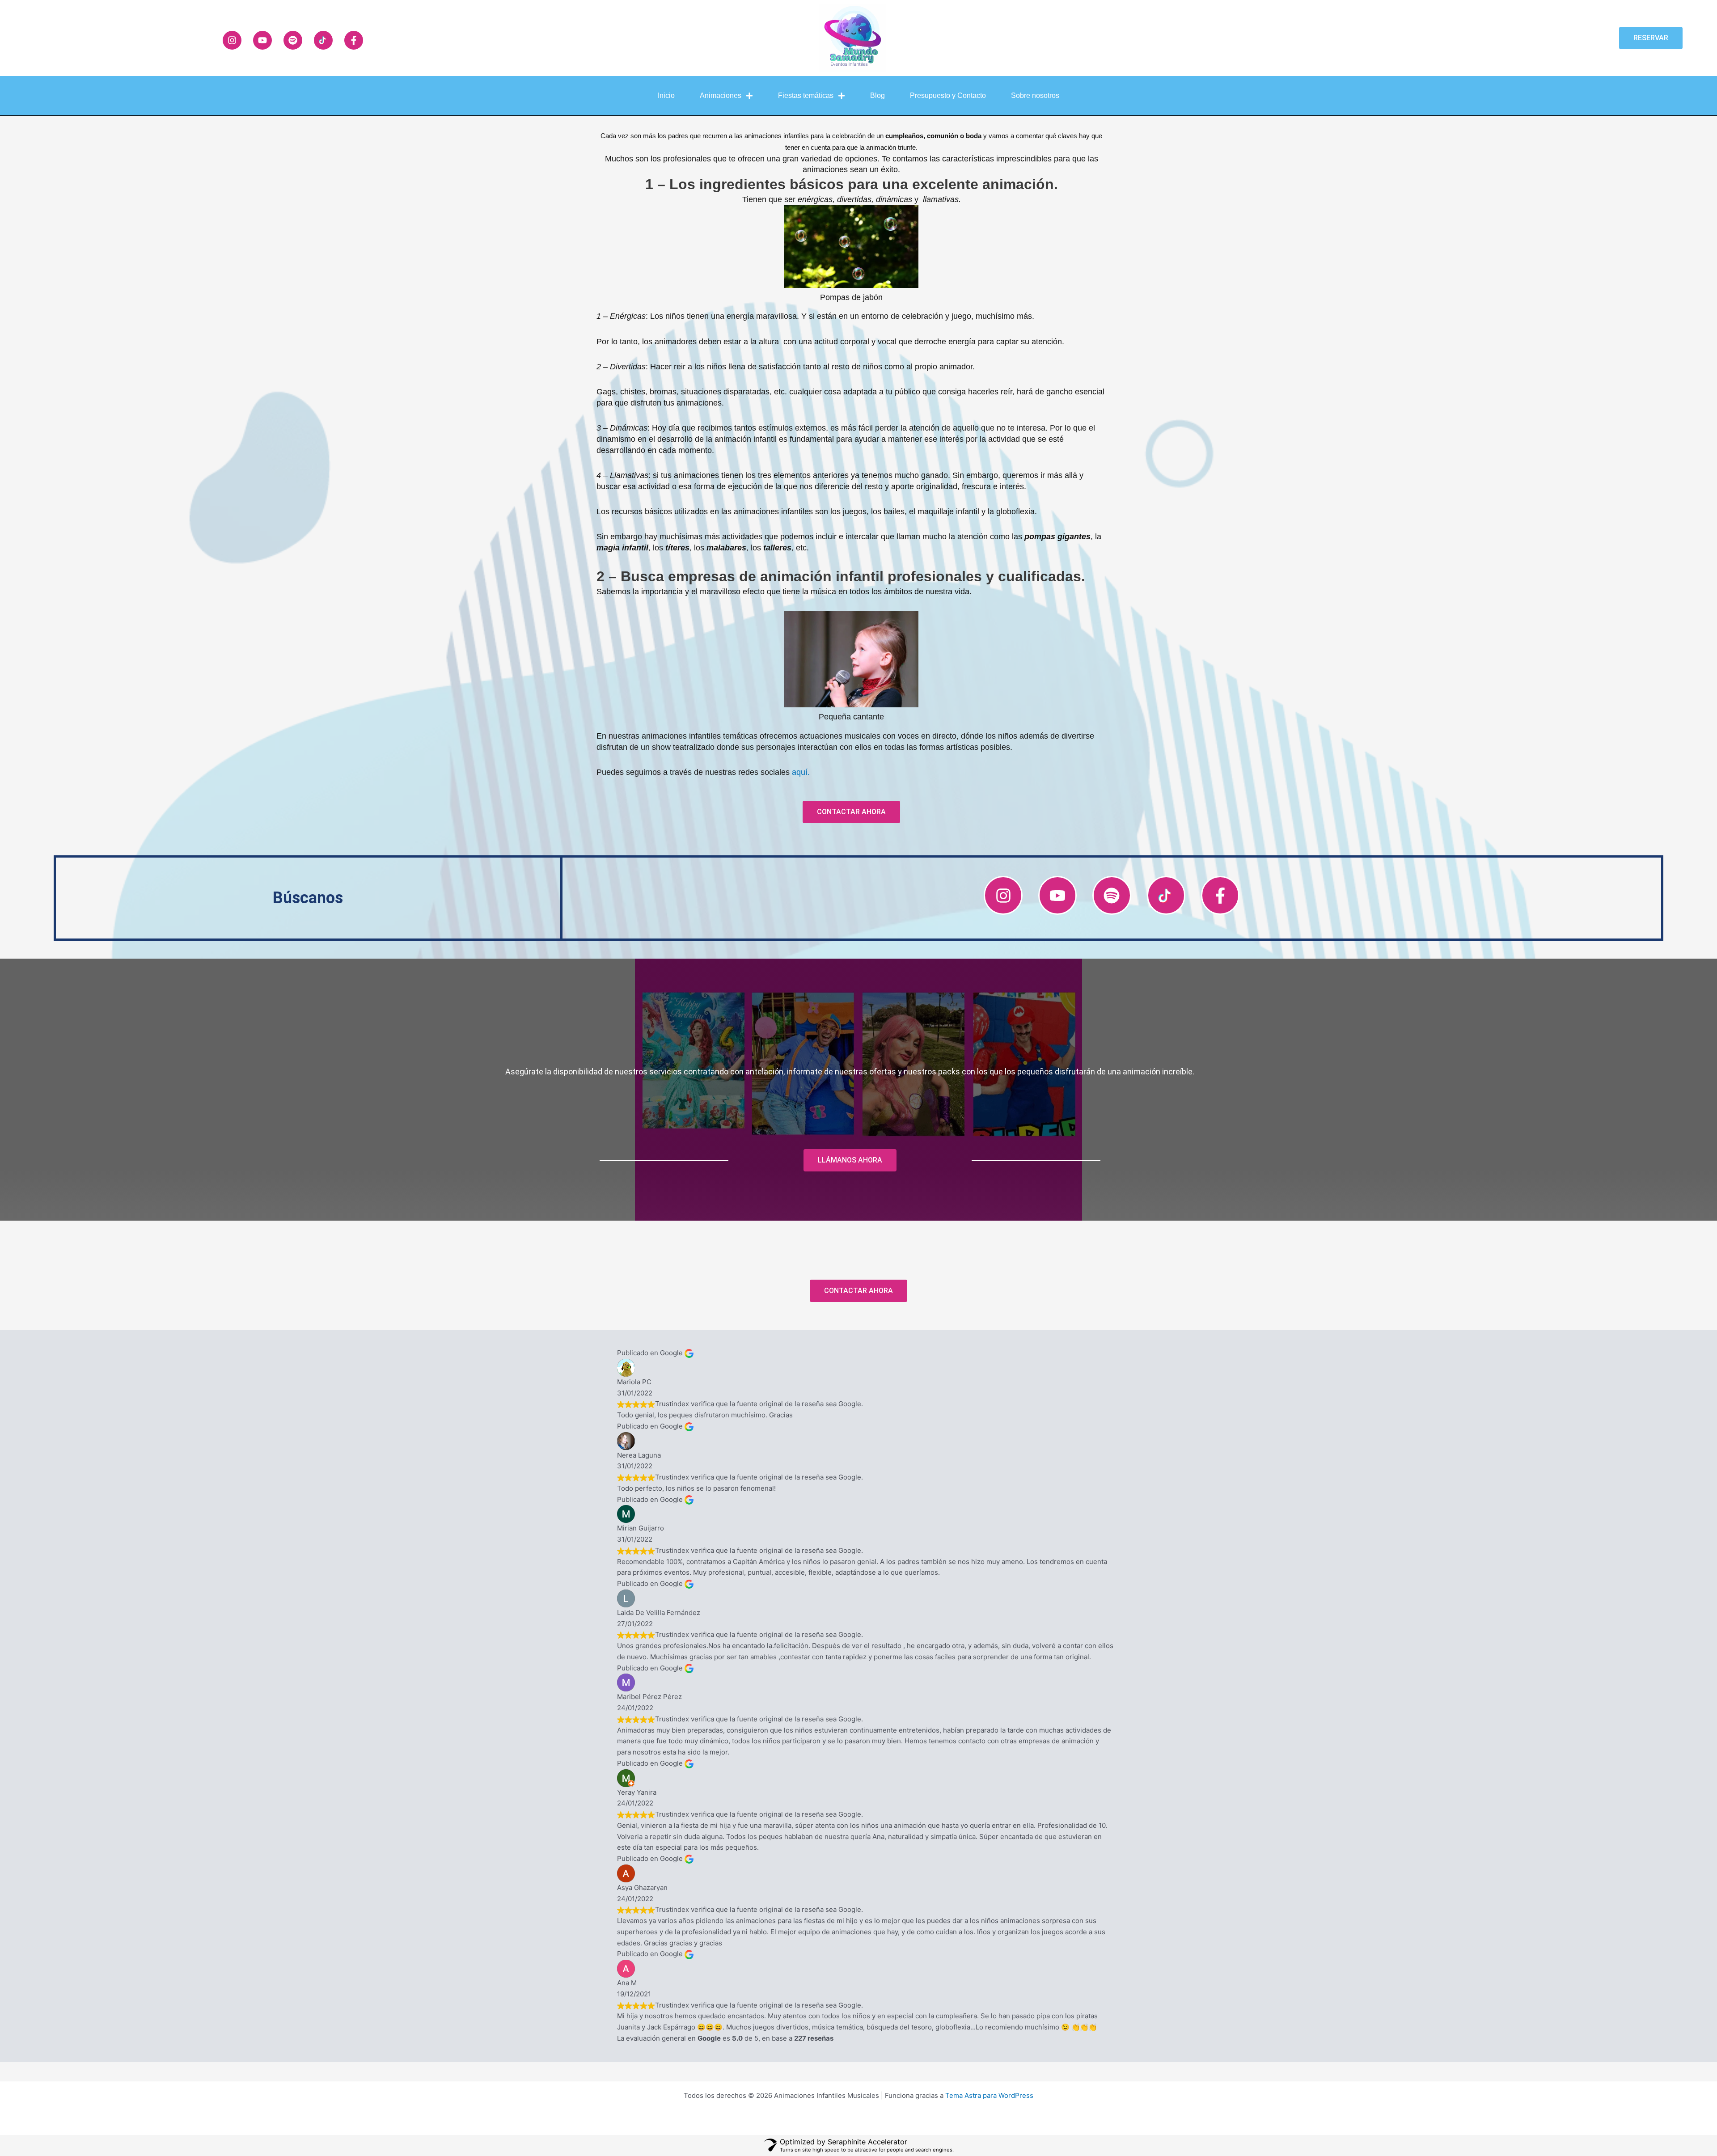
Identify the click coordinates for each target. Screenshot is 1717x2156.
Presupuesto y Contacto (948, 95)
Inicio (666, 95)
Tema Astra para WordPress (989, 2095)
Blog (878, 95)
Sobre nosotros (1035, 95)
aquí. (801, 772)
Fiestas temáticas (806, 95)
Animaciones (721, 95)
